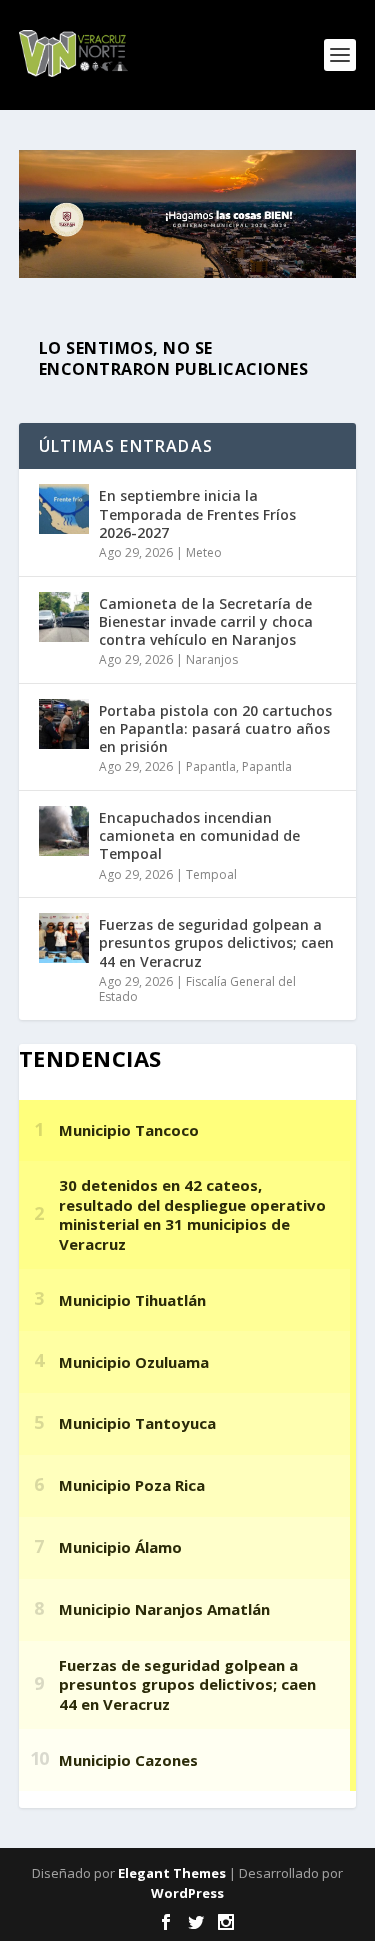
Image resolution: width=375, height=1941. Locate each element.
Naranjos (212, 659)
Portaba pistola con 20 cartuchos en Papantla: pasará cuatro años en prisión (215, 728)
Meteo (204, 552)
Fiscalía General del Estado (197, 989)
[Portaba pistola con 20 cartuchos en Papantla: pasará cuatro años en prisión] (64, 724)
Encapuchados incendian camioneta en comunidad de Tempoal (199, 835)
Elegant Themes (172, 1873)
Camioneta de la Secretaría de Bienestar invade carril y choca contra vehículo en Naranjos (206, 621)
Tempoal (211, 874)
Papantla (211, 766)
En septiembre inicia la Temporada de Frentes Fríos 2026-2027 (197, 513)
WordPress (187, 1893)
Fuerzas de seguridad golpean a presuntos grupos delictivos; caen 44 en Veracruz (216, 942)
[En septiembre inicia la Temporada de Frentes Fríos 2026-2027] (64, 509)
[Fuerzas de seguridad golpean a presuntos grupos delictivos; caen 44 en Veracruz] (64, 938)
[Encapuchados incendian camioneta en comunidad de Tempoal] (64, 831)
